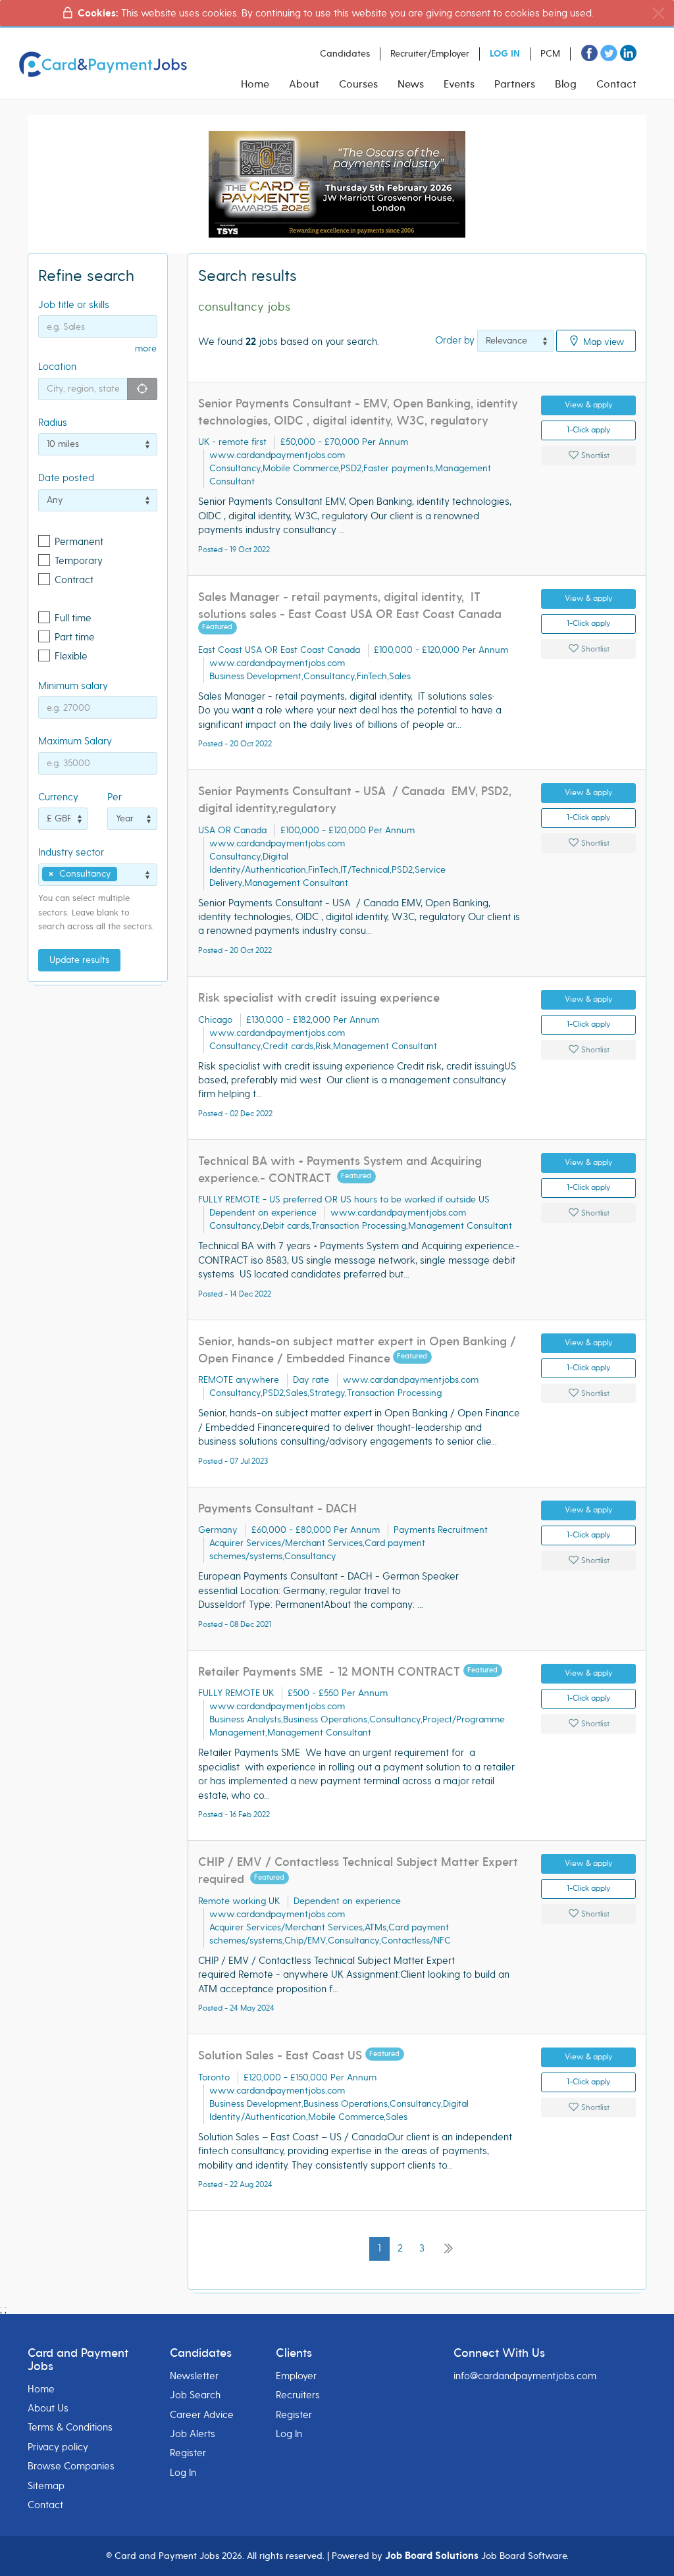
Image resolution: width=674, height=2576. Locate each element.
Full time (73, 618)
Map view (603, 341)
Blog (566, 84)
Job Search (195, 2395)
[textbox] (124, 874)
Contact (616, 84)
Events (459, 84)
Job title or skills (74, 305)
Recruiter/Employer (430, 54)
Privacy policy (58, 2447)
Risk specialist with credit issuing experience (319, 998)
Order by (455, 340)
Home (255, 84)
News (411, 84)
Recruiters (298, 2395)
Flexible (71, 656)
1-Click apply (588, 430)
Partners (515, 84)
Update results (79, 960)
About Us (48, 2408)
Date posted (66, 478)
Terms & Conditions (70, 2427)
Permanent (79, 542)
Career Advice (202, 2415)
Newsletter (194, 2376)
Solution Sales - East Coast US (282, 2056)
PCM (550, 54)
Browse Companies (71, 2466)
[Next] (448, 2249)
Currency (58, 797)
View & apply (588, 405)
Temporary (79, 561)
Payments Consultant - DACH (277, 1509)
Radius (53, 423)
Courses (358, 84)
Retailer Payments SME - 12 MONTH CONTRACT (331, 1672)
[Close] (659, 13)
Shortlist (594, 456)
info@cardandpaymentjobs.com (525, 2376)
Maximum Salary (75, 741)
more (146, 348)
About (304, 84)
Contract (74, 580)
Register (188, 2453)
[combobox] (98, 875)
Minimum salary (73, 686)
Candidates (345, 54)
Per (115, 797)
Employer (296, 2376)
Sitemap (46, 2486)
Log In (183, 2473)
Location (57, 367)
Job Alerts (193, 2434)
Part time (75, 637)
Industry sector (71, 852)
